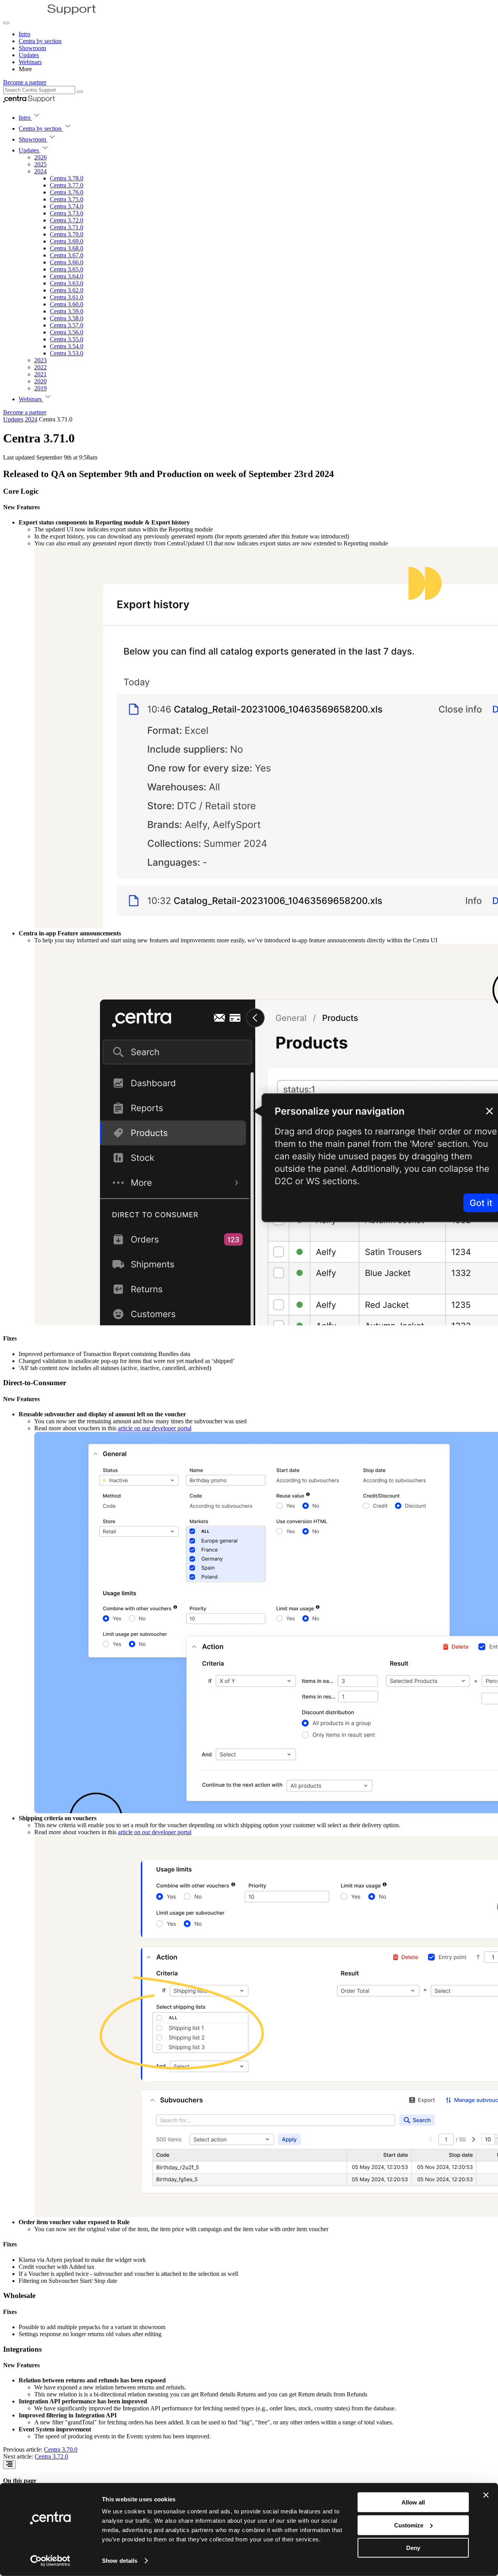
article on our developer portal (155, 1428)
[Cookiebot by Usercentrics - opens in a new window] (50, 2561)
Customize (409, 2525)
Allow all (413, 2502)
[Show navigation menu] (9, 2465)
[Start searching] (80, 92)
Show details (120, 2561)
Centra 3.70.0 (61, 2449)
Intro (25, 34)
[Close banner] (486, 2495)
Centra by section (40, 41)
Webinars (30, 62)
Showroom (32, 48)
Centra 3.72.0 (51, 2456)
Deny (413, 2548)
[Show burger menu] (6, 23)
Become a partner (25, 82)
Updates (29, 55)
